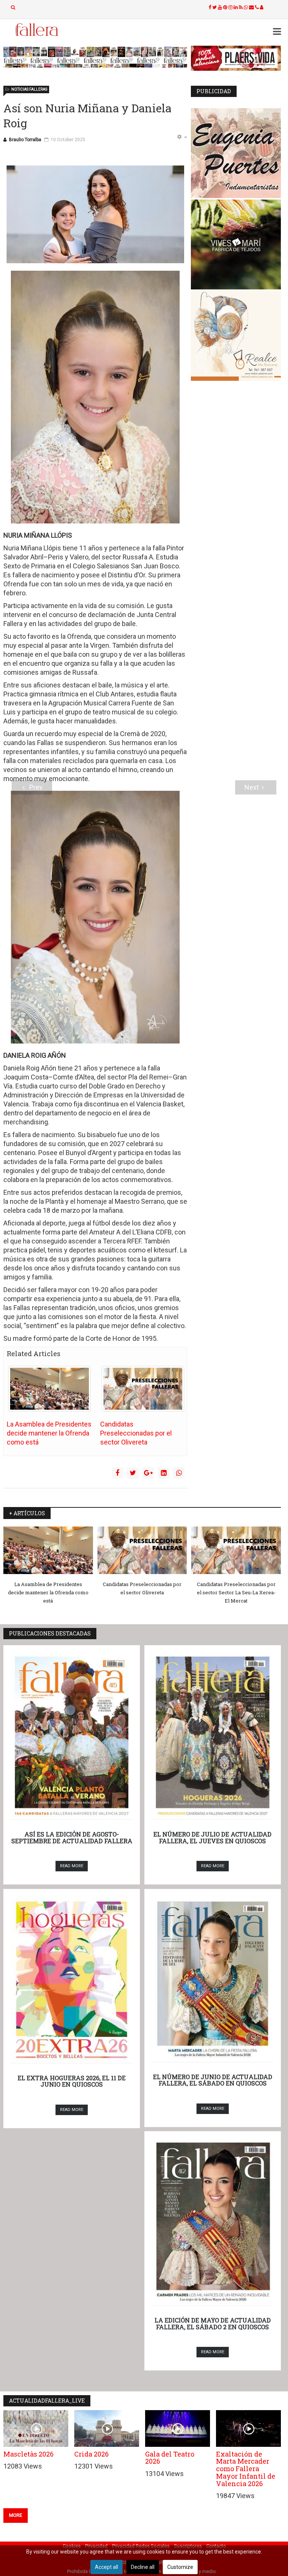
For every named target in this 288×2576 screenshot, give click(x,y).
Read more (72, 1866)
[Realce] (236, 336)
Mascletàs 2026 (28, 2454)
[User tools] (182, 137)
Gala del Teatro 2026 (170, 2458)
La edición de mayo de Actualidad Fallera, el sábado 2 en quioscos (213, 2323)
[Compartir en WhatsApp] (179, 1473)
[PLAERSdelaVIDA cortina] (236, 58)
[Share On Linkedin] (163, 1473)
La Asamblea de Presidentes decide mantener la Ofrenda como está (49, 1433)
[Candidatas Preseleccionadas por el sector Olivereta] (143, 1389)
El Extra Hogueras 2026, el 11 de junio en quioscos (72, 2081)
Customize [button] (180, 2567)
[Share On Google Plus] (148, 1473)
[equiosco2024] (95, 57)
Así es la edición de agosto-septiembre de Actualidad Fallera (72, 1837)
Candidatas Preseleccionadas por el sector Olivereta (136, 1433)
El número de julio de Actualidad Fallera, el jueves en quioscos (212, 1837)
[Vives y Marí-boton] (236, 244)
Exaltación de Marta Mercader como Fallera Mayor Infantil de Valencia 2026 (246, 2469)
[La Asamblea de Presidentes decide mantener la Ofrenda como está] (49, 1389)
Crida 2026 (91, 2454)
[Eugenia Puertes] (236, 153)
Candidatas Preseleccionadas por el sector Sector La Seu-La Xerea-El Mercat (236, 1592)
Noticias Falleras (29, 89)
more (16, 2515)
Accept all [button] (106, 2567)
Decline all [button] (143, 2567)
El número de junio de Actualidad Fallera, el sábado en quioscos (213, 2080)
